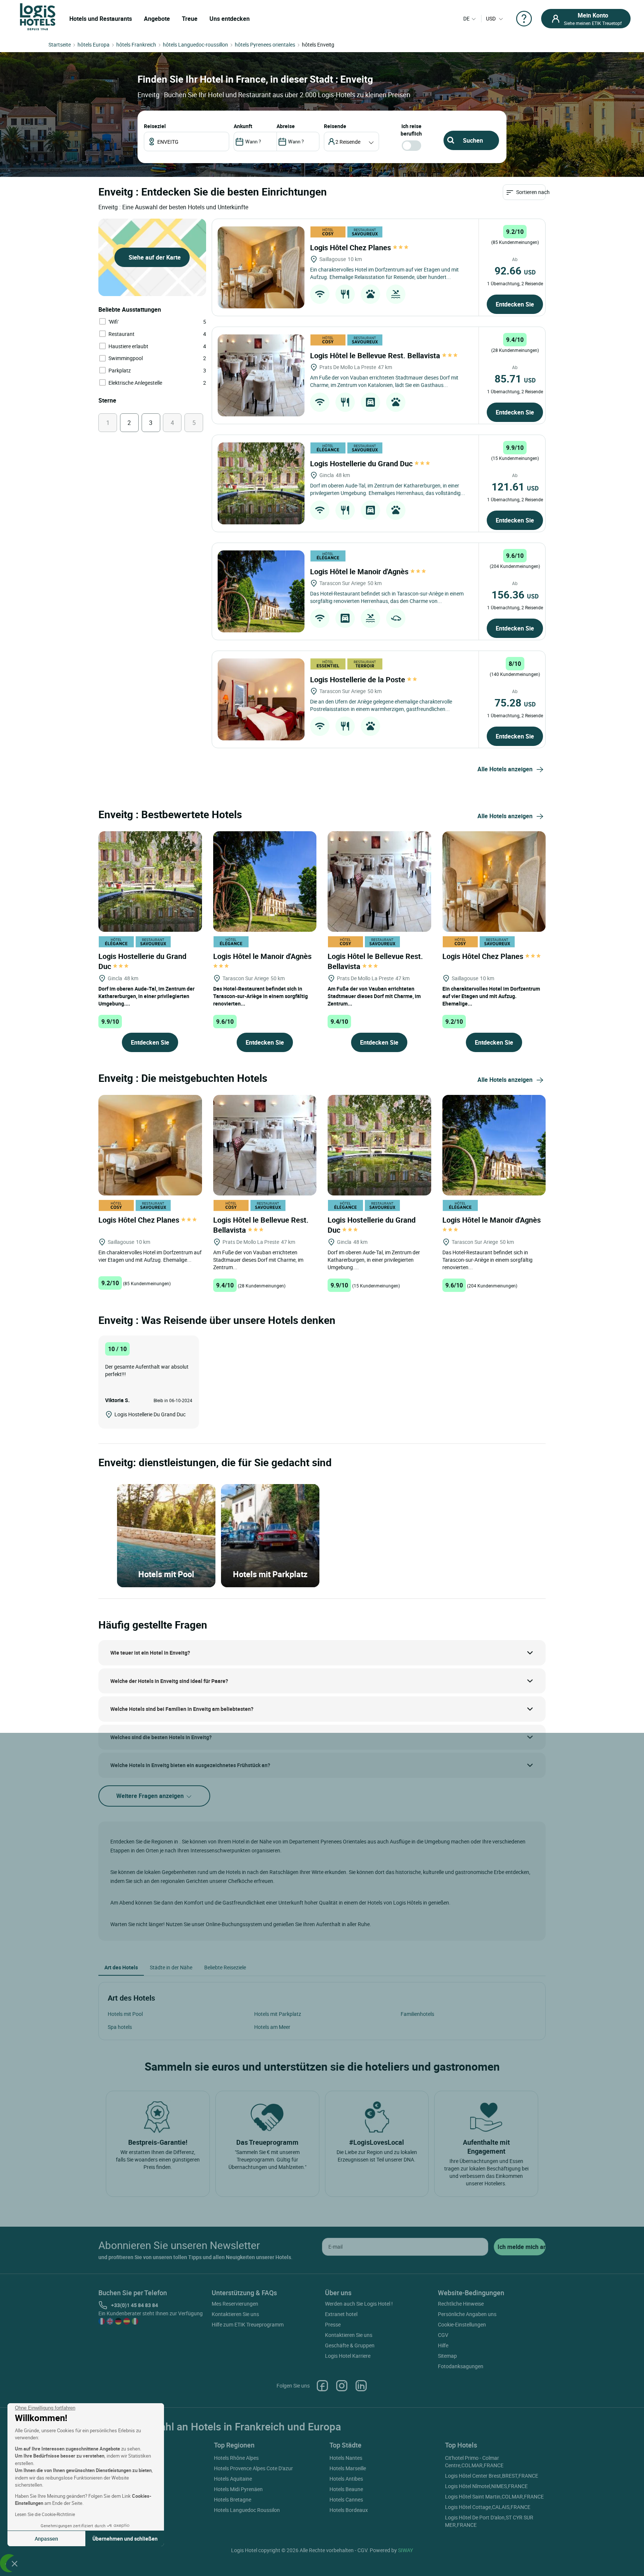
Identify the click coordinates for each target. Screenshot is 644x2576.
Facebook (322, 2386)
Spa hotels (120, 2027)
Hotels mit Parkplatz (278, 2014)
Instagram (342, 2386)
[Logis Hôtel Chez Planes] (261, 267)
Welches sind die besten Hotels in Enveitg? (161, 1737)
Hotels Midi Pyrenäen (238, 2489)
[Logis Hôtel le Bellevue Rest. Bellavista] (261, 375)
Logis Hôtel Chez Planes (351, 247)
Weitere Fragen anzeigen (151, 1796)
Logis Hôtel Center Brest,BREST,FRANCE (492, 2476)
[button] (15, 2563)
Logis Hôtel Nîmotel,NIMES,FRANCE (486, 2486)
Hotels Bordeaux (349, 2510)
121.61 (515, 486)
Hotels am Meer (272, 2027)
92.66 (515, 270)
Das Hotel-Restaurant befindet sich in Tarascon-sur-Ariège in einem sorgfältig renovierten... (261, 996)
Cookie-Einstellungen (462, 2324)
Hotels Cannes (346, 2499)
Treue (190, 19)
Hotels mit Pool (125, 2014)
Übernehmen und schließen (125, 2539)
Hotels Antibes (346, 2479)
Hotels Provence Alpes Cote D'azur (253, 2468)
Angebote (157, 19)
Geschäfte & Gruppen (350, 2345)
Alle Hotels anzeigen (505, 769)
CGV (443, 2335)
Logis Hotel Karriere (348, 2356)
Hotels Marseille (348, 2468)
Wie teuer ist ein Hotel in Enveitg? (150, 1653)
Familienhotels (417, 2014)
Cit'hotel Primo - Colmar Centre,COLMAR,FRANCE (474, 2461)
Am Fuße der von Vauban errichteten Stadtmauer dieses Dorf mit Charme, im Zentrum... (374, 996)
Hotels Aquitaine (233, 2479)
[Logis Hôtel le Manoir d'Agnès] (261, 591)
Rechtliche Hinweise (461, 2304)
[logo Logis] (38, 16)
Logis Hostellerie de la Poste (359, 679)
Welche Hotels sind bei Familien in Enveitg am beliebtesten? (182, 1709)
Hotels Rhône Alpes (236, 2458)
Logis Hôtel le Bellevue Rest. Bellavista (376, 355)
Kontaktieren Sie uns (235, 2314)
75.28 (515, 702)
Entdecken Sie (515, 304)
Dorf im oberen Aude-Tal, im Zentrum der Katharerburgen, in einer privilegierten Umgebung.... (146, 996)
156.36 (515, 594)
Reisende (335, 126)
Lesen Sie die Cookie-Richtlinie (45, 2514)
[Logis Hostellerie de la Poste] (261, 699)
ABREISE (286, 126)
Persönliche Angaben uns (467, 2314)
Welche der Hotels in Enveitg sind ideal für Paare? (169, 1681)
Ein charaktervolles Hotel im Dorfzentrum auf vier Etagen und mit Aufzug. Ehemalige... (491, 996)
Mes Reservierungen (235, 2304)
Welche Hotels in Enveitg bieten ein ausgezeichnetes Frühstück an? (190, 1765)
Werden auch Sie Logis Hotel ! (359, 2304)
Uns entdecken (230, 19)
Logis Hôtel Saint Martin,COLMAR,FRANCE (494, 2496)
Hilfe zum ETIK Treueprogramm (248, 2324)
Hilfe (443, 2345)
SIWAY (405, 2550)
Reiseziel (155, 126)
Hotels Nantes (346, 2458)
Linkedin (361, 2386)
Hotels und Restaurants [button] (101, 19)
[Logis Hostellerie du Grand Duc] (261, 483)
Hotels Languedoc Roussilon (247, 2510)
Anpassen (46, 2539)
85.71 (515, 378)
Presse (333, 2324)
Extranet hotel (341, 2314)
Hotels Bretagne (233, 2499)
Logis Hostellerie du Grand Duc (362, 463)
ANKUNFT (243, 126)
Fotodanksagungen (461, 2366)
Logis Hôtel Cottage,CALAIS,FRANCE (488, 2507)
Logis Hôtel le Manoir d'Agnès (360, 571)
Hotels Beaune (346, 2489)
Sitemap (447, 2356)
